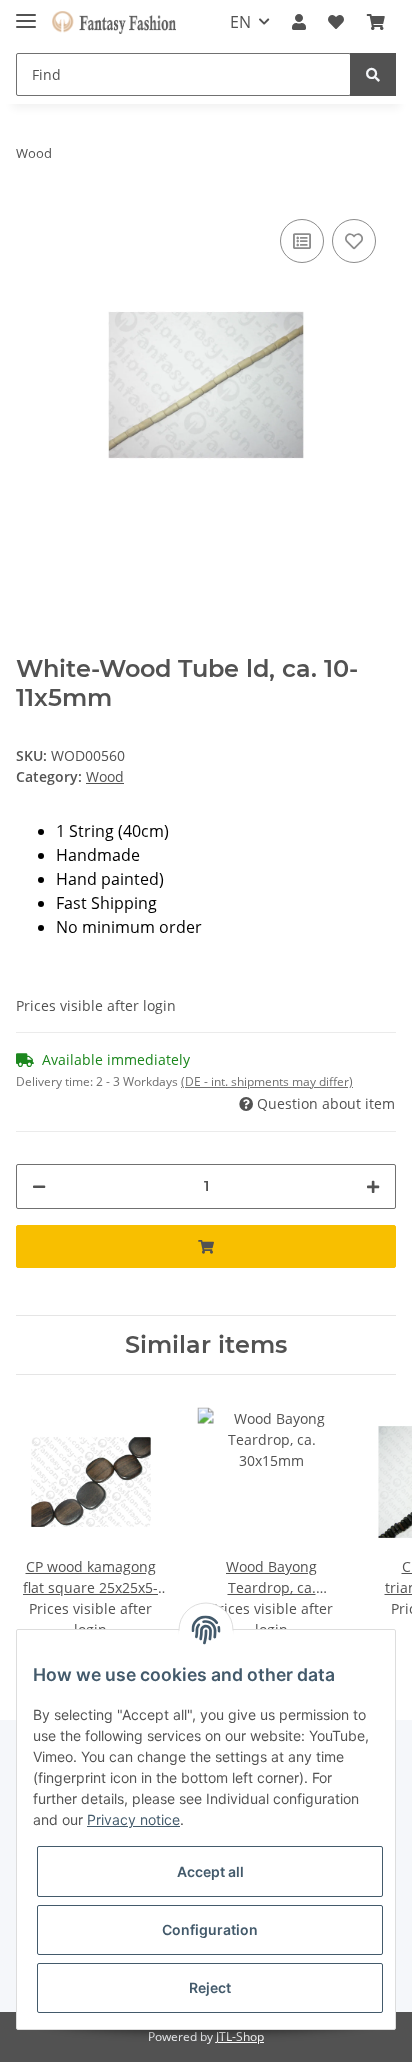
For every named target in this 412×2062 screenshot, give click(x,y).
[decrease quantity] (39, 1186)
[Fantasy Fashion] (114, 22)
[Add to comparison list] (302, 241)
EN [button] (240, 22)
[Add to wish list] (354, 241)
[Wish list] (336, 22)
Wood (105, 776)
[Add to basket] (206, 1246)
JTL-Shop (240, 2036)
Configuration (210, 1929)
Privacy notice (133, 1819)
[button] (299, 22)
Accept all (210, 1871)
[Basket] (376, 22)
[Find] (373, 74)
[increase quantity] (373, 1186)
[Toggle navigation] (26, 12)
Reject (210, 1987)
